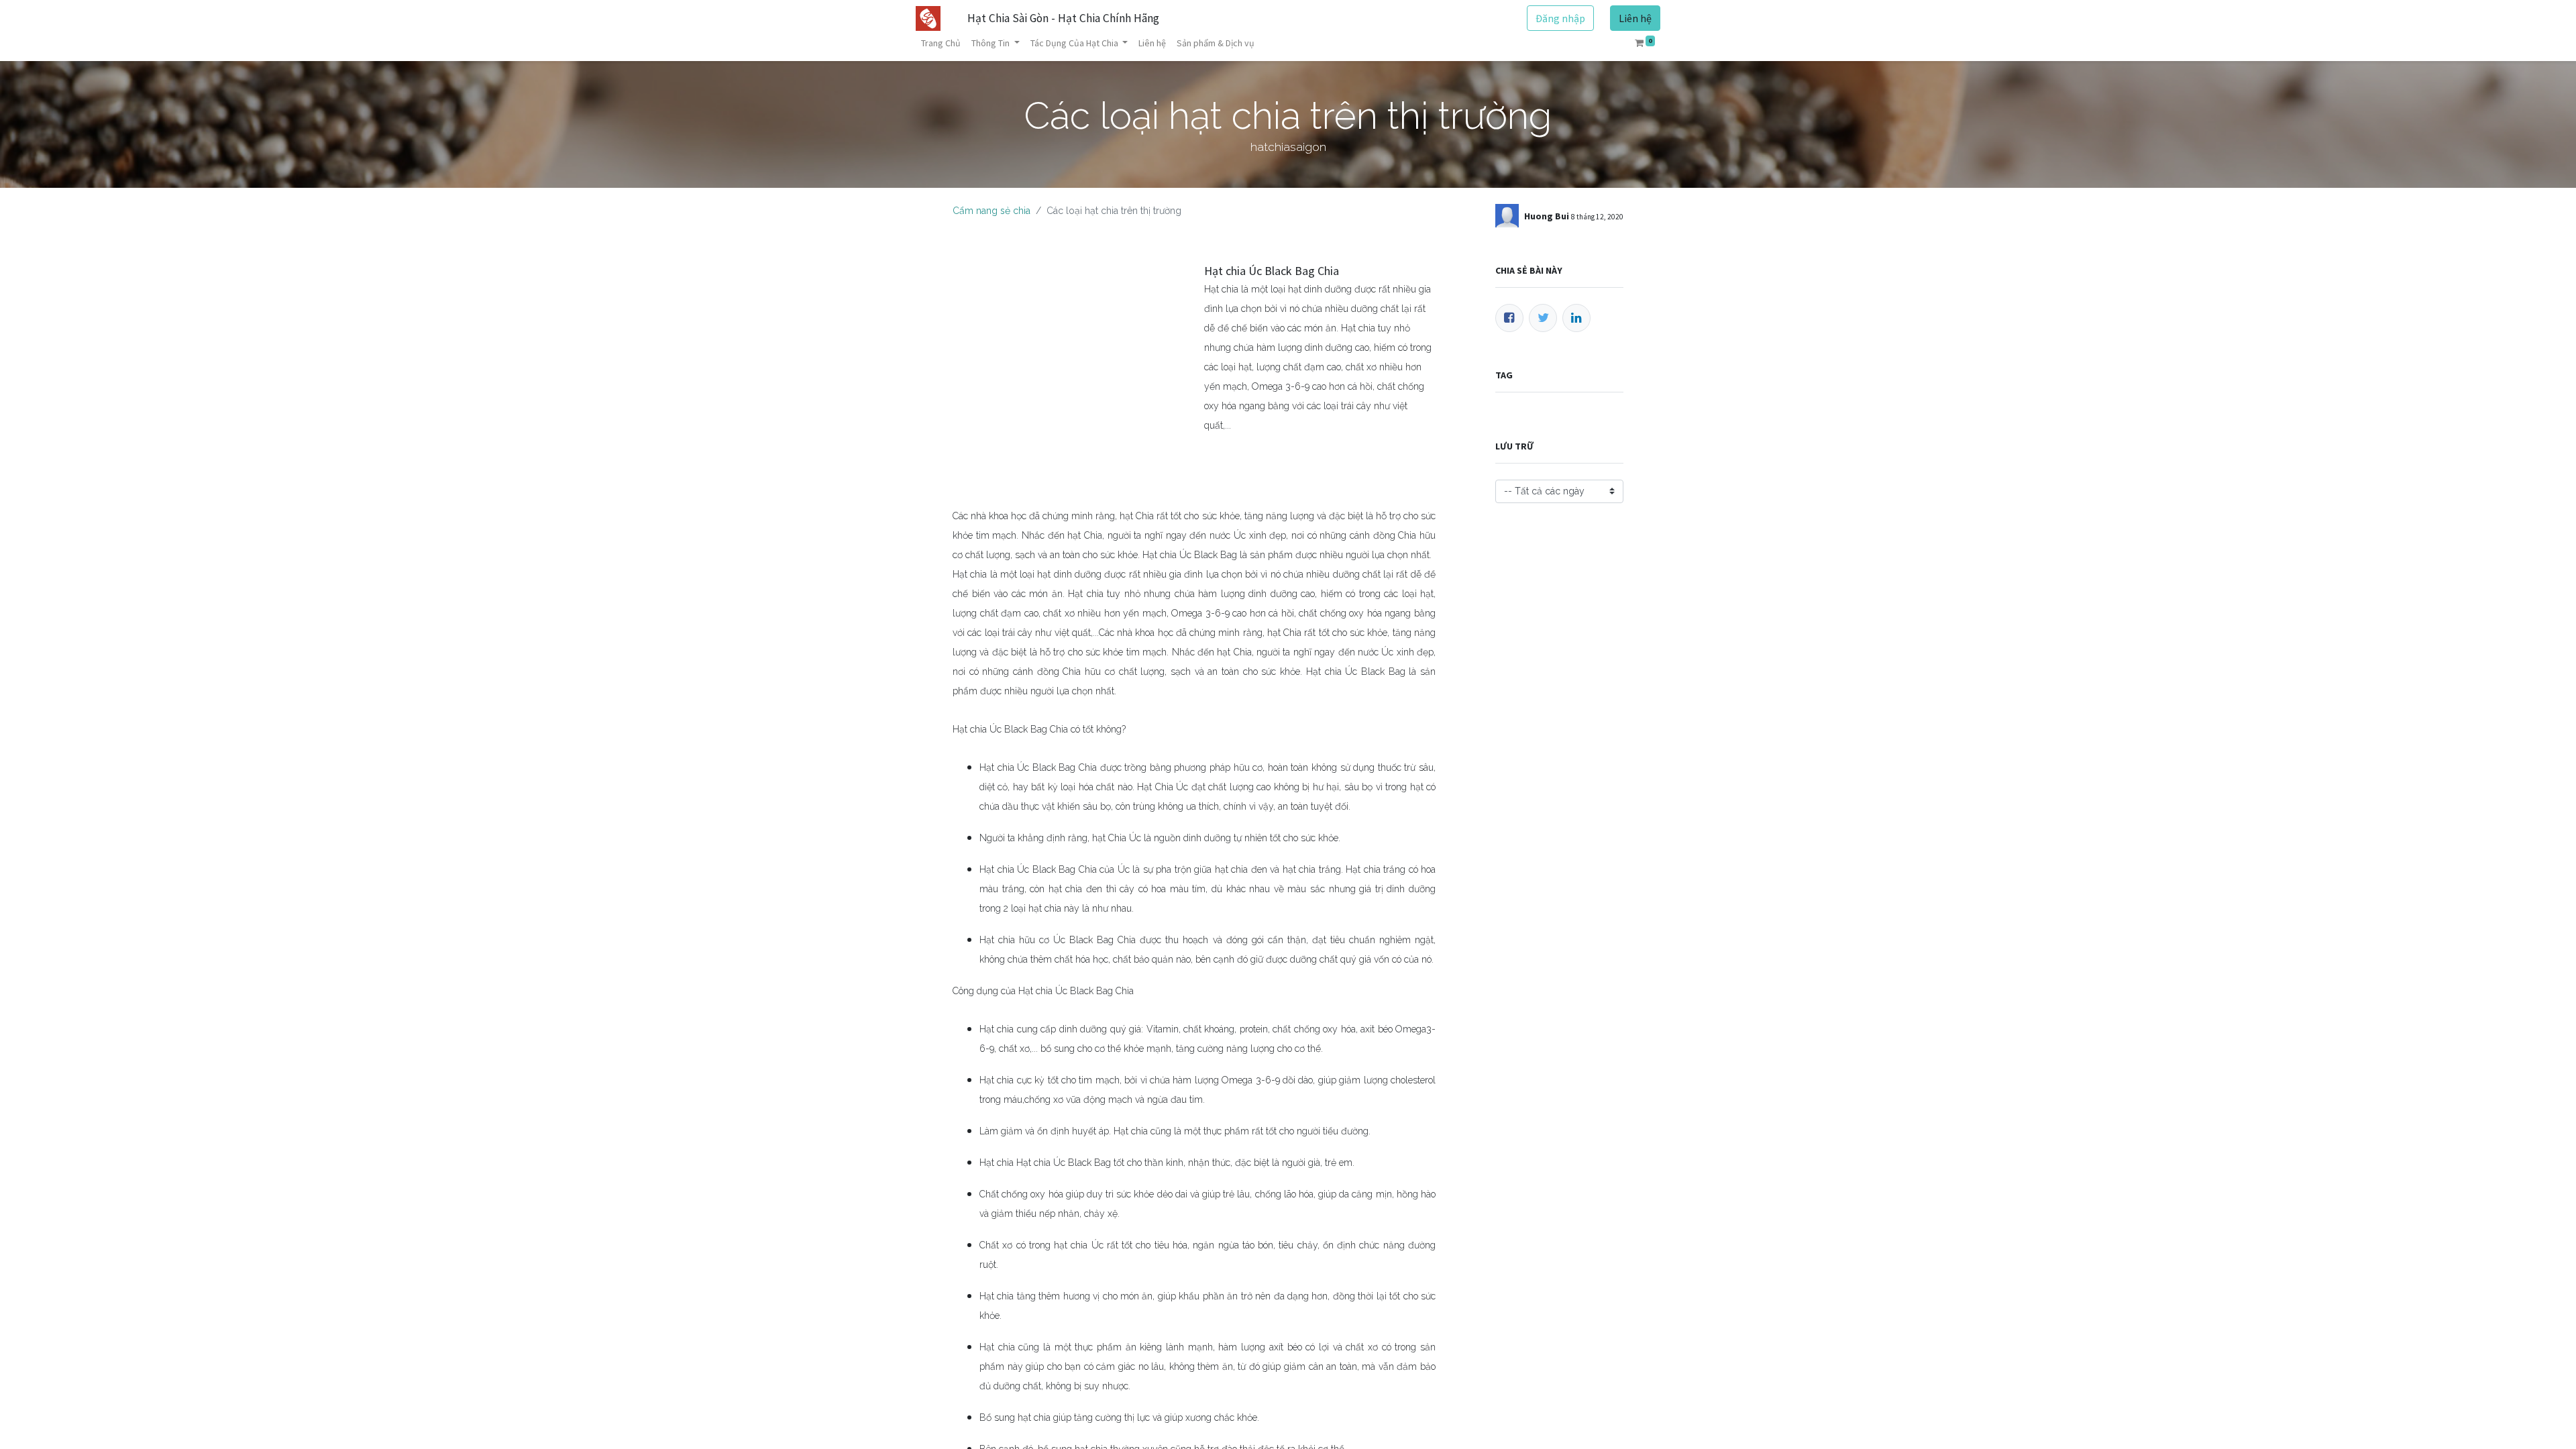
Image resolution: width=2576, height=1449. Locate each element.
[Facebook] (1509, 318)
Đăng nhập (1560, 18)
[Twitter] (1543, 318)
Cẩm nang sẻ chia (991, 211)
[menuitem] (941, 43)
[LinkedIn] (1576, 318)
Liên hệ (1635, 18)
